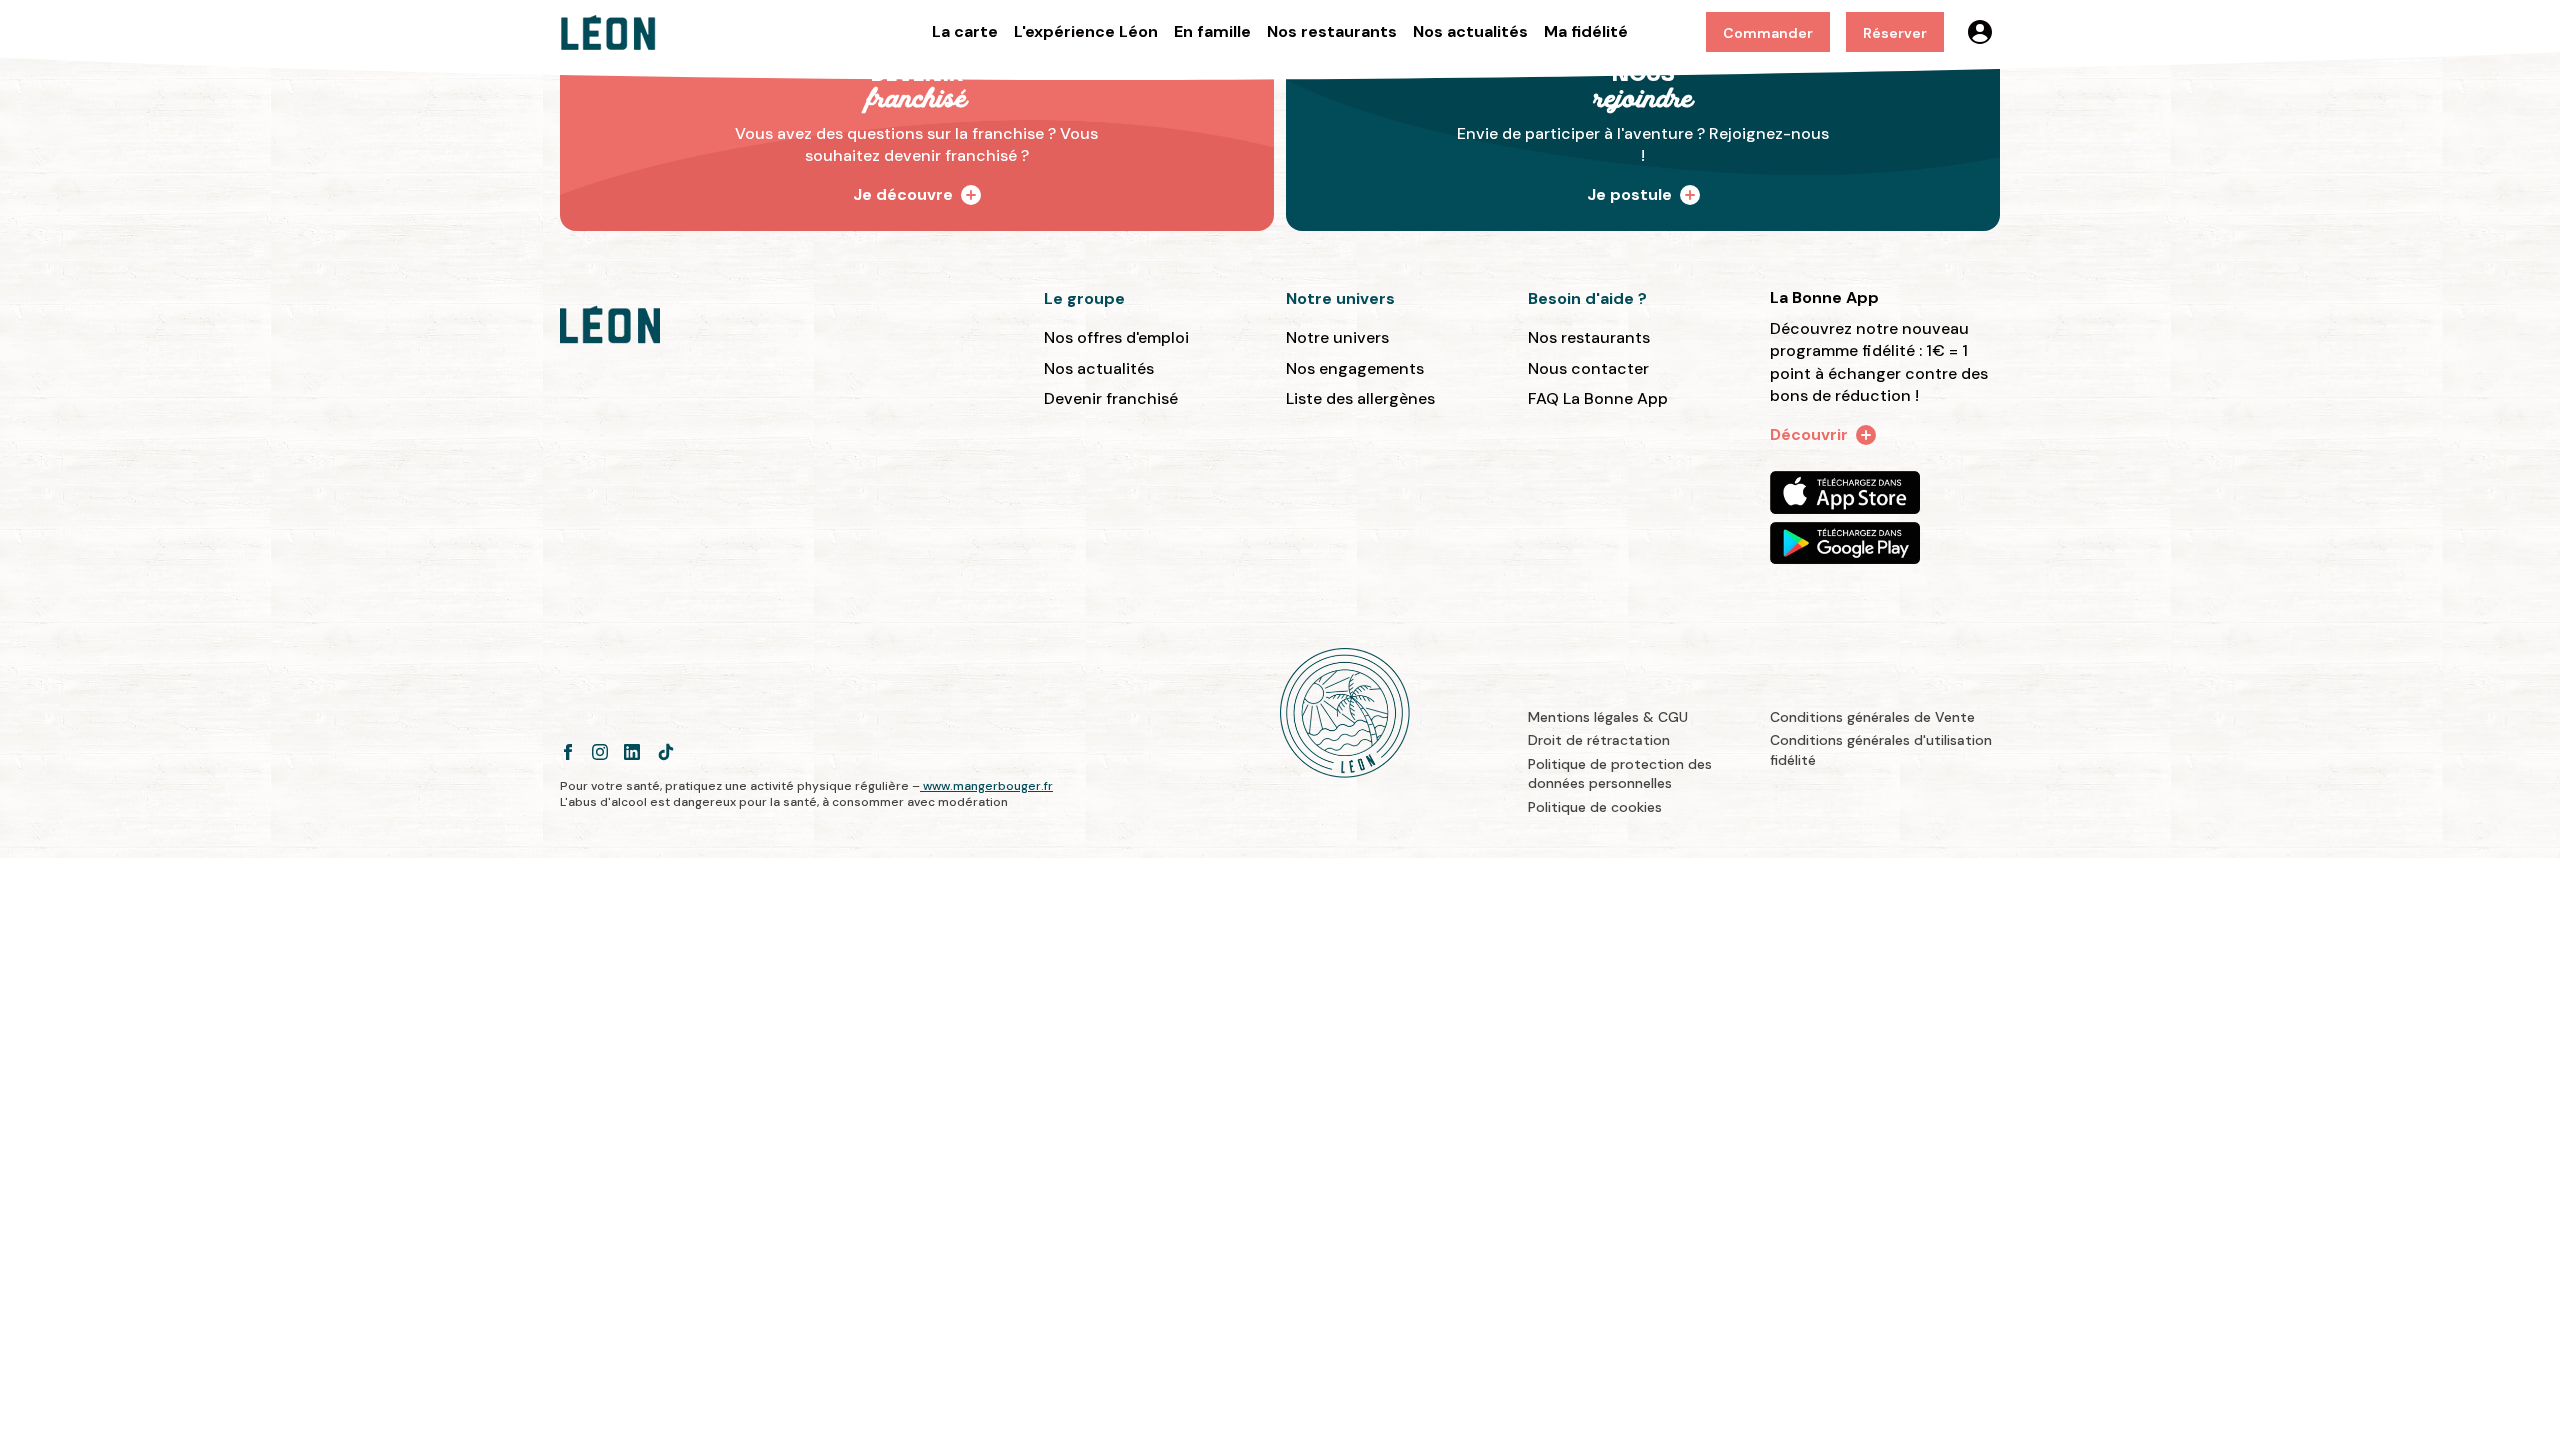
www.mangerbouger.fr (988, 786)
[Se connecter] (1980, 32)
